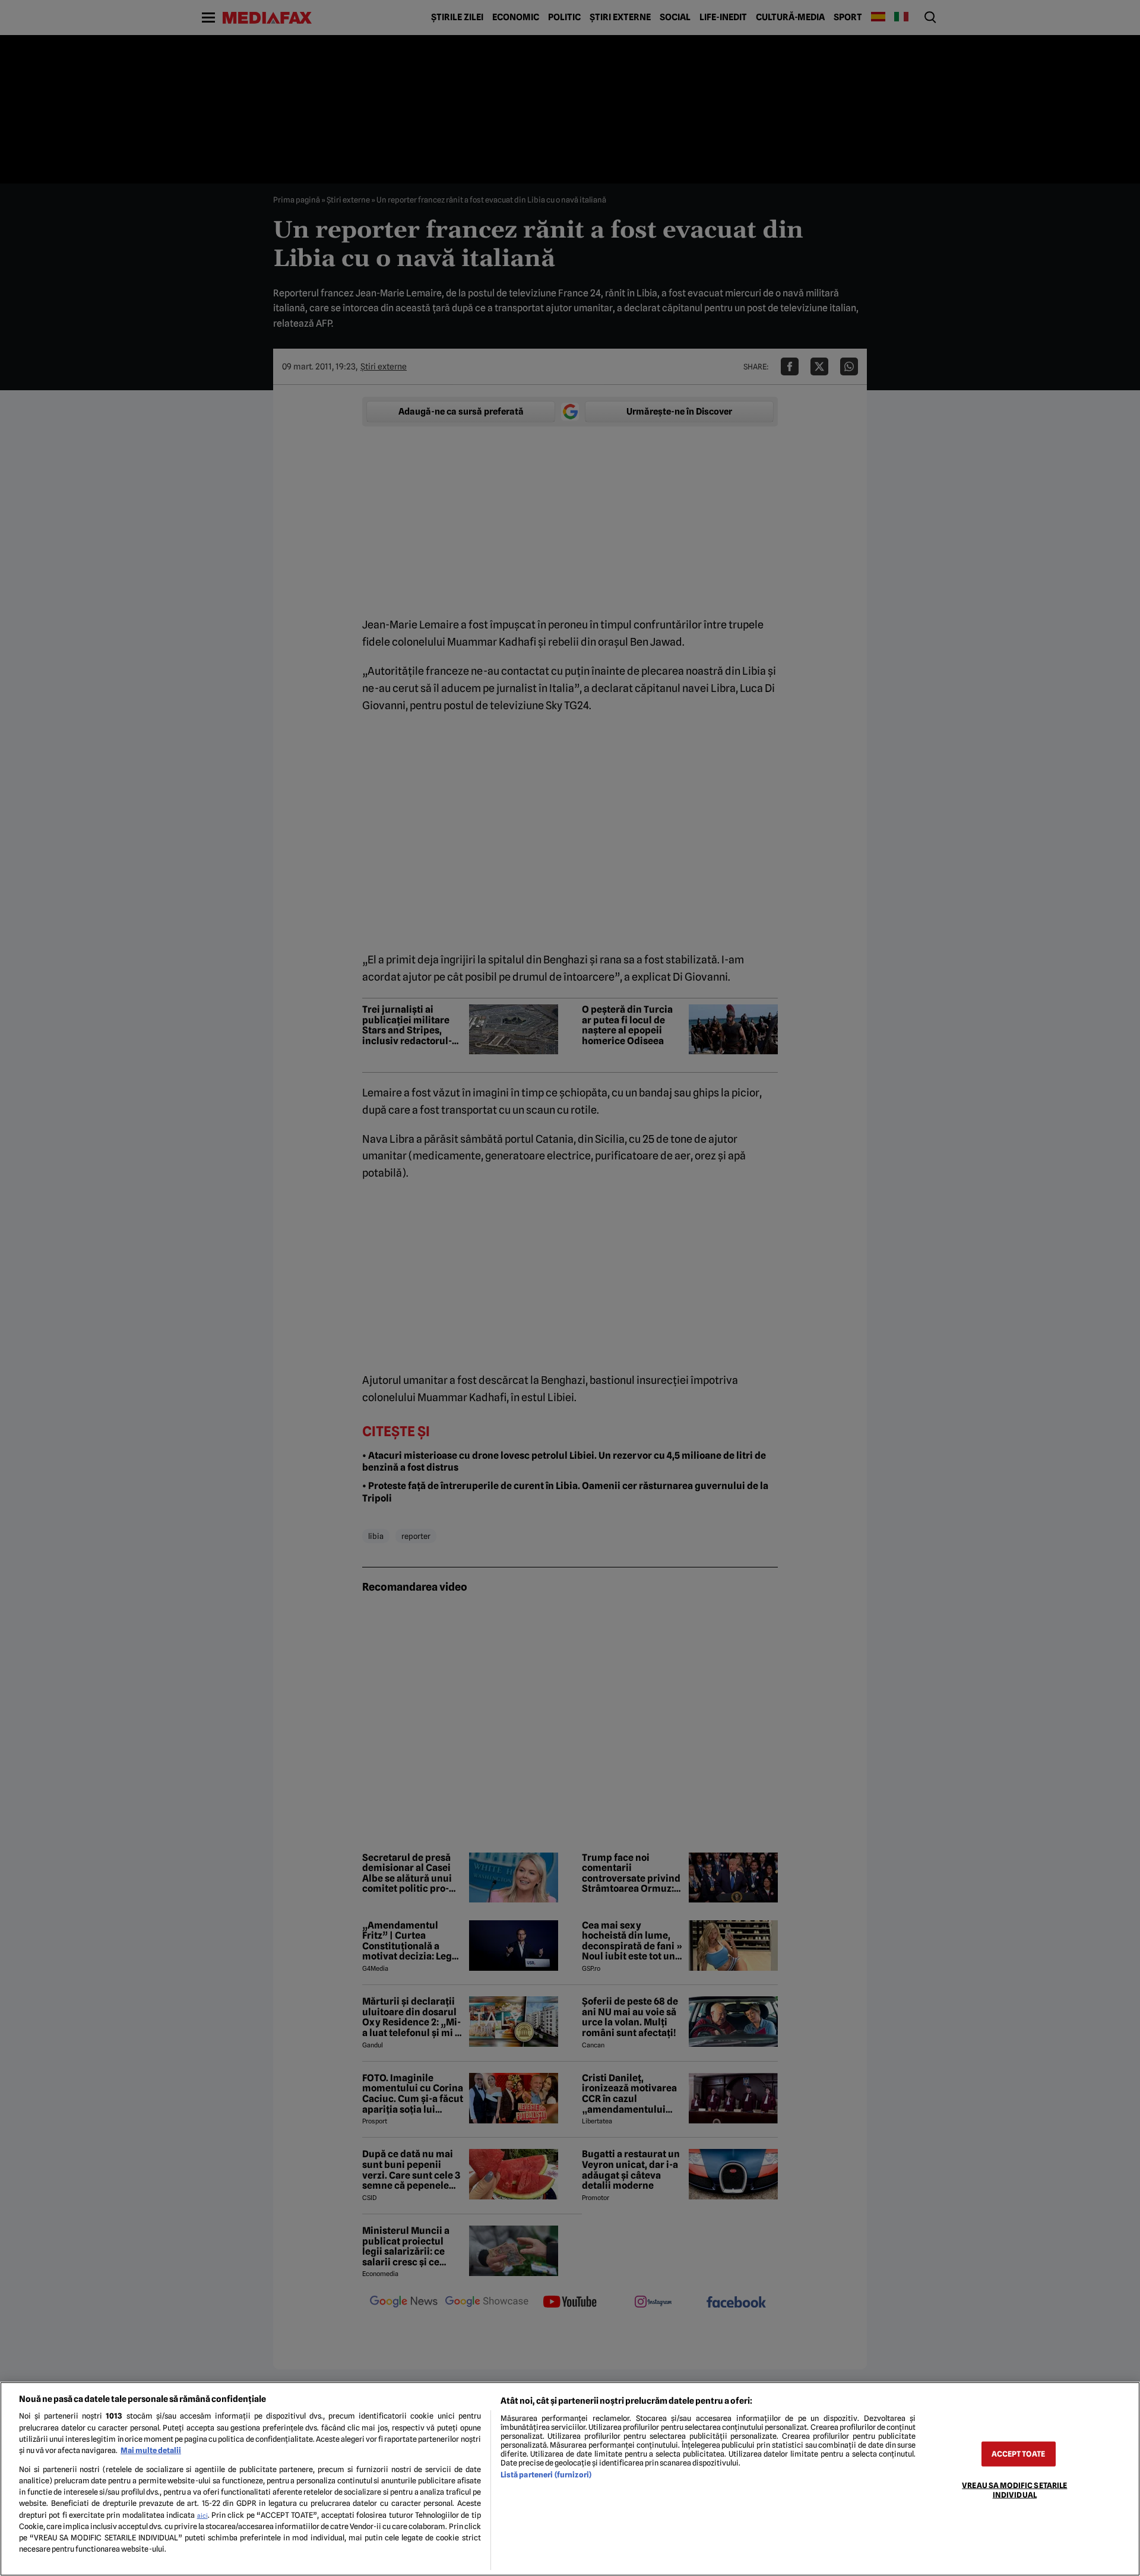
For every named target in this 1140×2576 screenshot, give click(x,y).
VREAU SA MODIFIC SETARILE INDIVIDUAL (1014, 2490)
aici (202, 2515)
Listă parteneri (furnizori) (546, 2475)
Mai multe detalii (151, 2450)
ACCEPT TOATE (1018, 2454)
